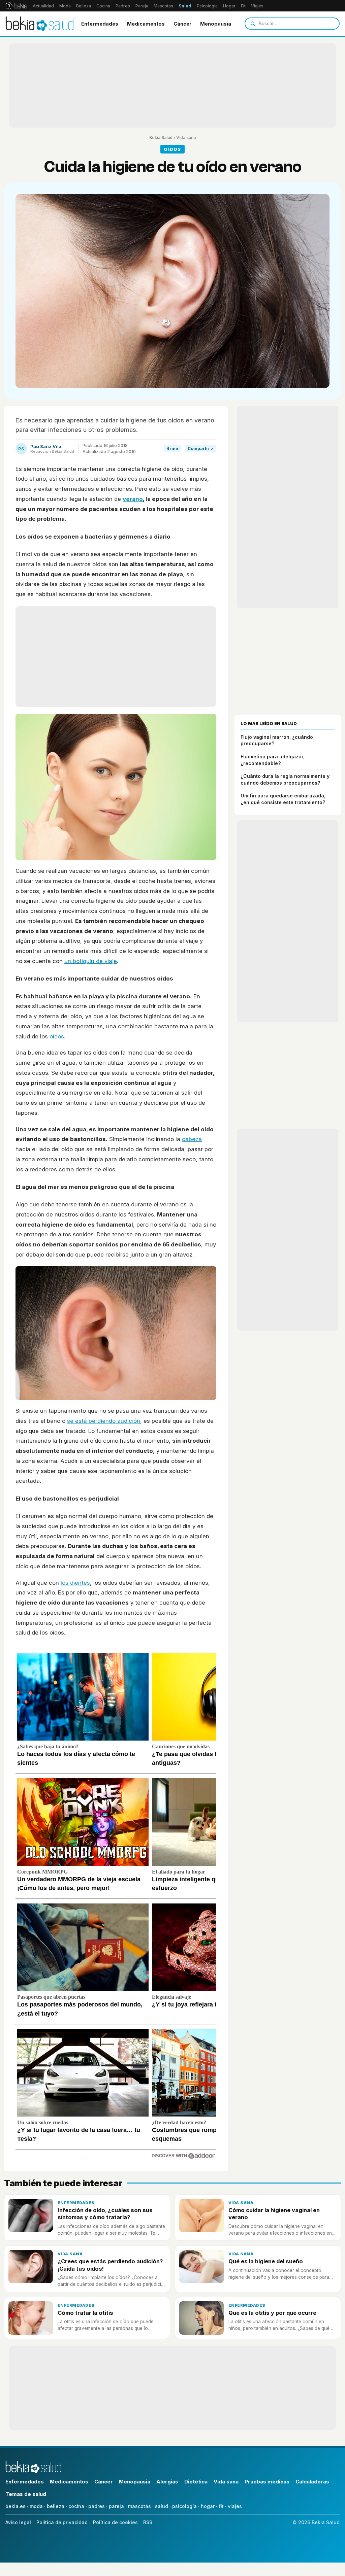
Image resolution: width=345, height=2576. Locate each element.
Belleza (84, 6)
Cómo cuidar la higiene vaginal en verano (274, 2214)
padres (97, 2506)
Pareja (142, 6)
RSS (148, 2522)
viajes (235, 2506)
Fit (243, 6)
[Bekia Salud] (40, 24)
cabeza (192, 1139)
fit (221, 2506)
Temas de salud (26, 2494)
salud (162, 2506)
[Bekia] (16, 6)
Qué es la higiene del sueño (266, 2261)
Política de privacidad (62, 2522)
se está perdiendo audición (104, 1421)
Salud (185, 6)
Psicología (207, 6)
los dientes (75, 1583)
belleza (56, 2506)
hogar (208, 2506)
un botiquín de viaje (91, 961)
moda (36, 2506)
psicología (184, 2506)
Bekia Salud (161, 138)
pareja (116, 2506)
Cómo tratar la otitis (85, 2313)
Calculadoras (312, 2482)
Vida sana (186, 138)
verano (133, 499)
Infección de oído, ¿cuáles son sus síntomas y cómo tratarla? (105, 2214)
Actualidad (43, 6)
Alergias (167, 2482)
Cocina (103, 6)
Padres (123, 6)
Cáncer (182, 24)
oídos (57, 1036)
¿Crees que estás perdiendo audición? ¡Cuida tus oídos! (110, 2265)
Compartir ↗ (201, 449)
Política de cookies (115, 2522)
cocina (76, 2506)
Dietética (196, 2482)
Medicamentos (146, 24)
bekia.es (15, 2506)
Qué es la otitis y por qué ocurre (272, 2313)
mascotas (139, 2506)
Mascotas (163, 6)
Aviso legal (18, 2522)
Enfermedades (100, 24)
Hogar (229, 6)
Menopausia (216, 24)
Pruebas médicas (267, 2482)
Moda (65, 6)
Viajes (257, 6)
